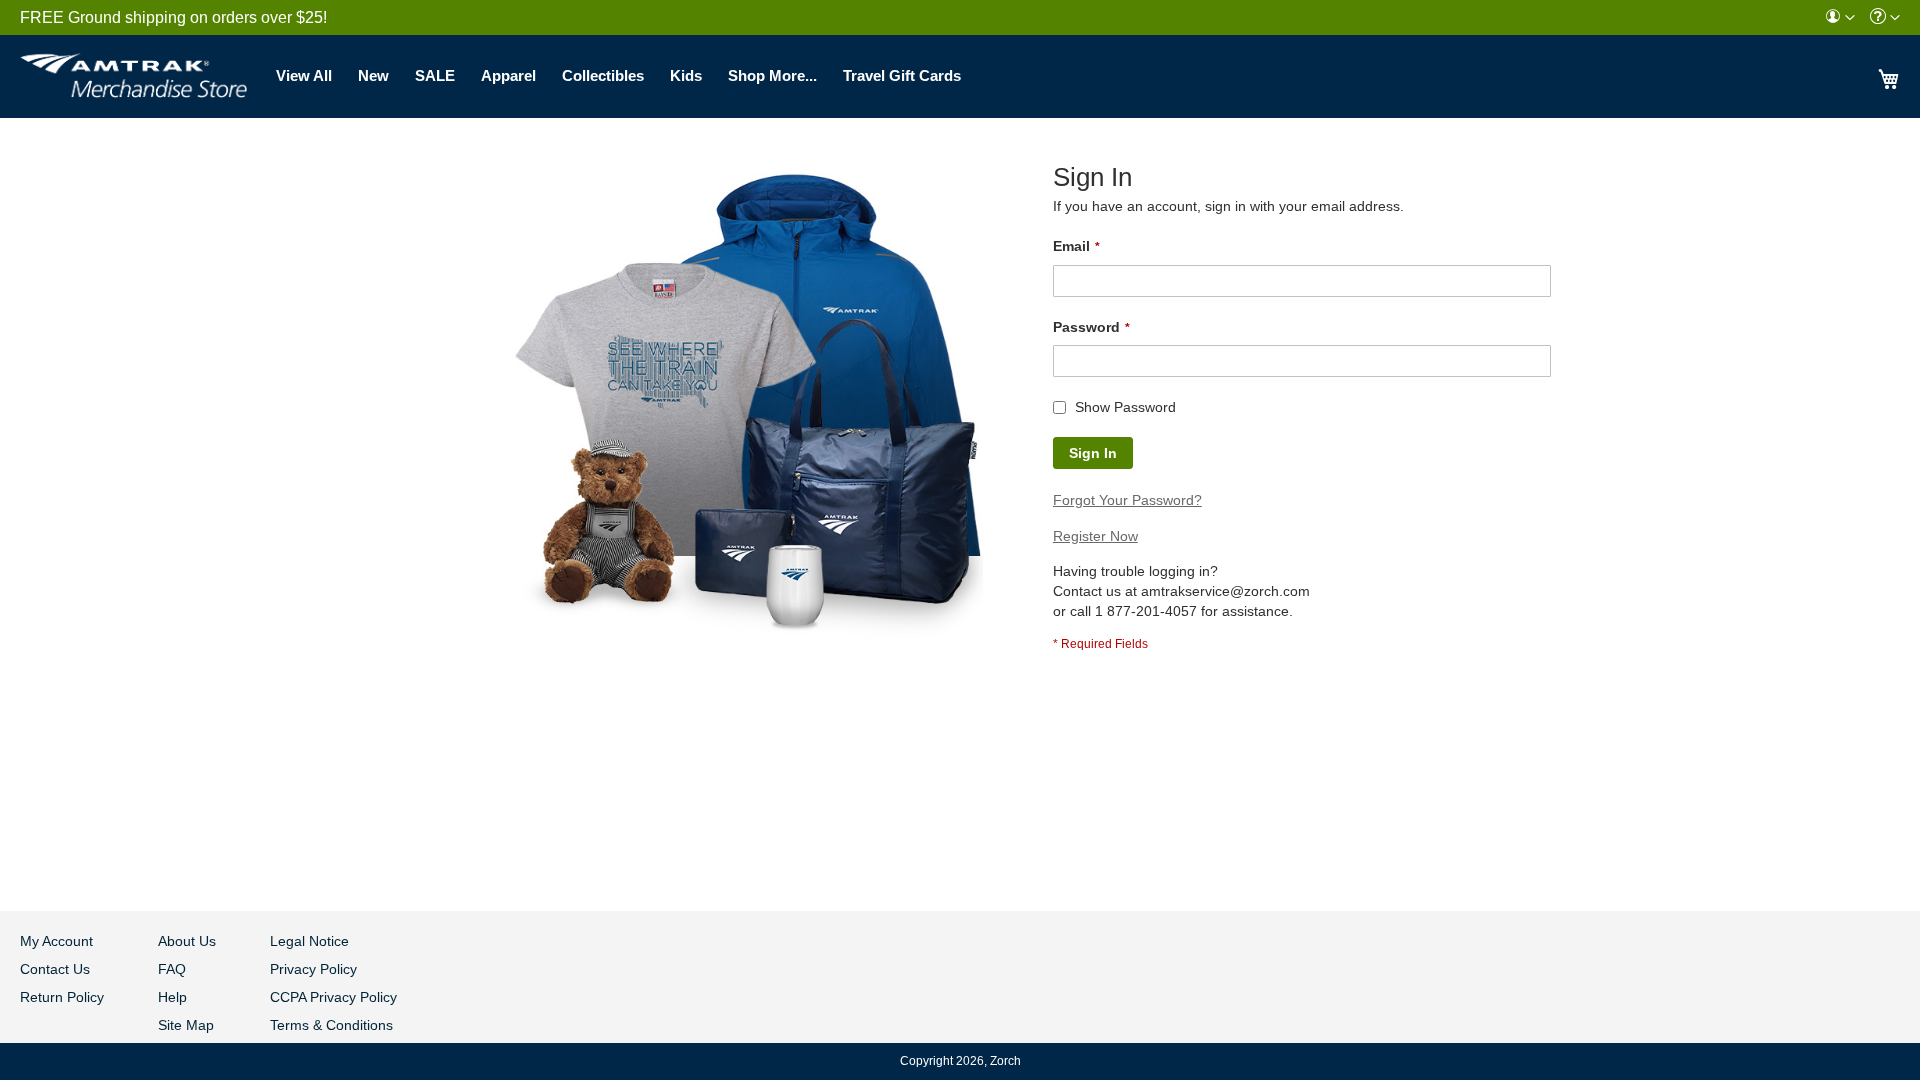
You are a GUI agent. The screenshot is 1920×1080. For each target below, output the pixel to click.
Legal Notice (309, 941)
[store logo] (133, 70)
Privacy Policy (313, 969)
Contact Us (55, 969)
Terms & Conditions (331, 1025)
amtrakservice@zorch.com (1225, 591)
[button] (1840, 17)
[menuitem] (1840, 17)
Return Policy (62, 997)
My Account (56, 941)
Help (172, 997)
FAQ (172, 969)
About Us (187, 941)
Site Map (186, 1025)
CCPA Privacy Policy (333, 997)
